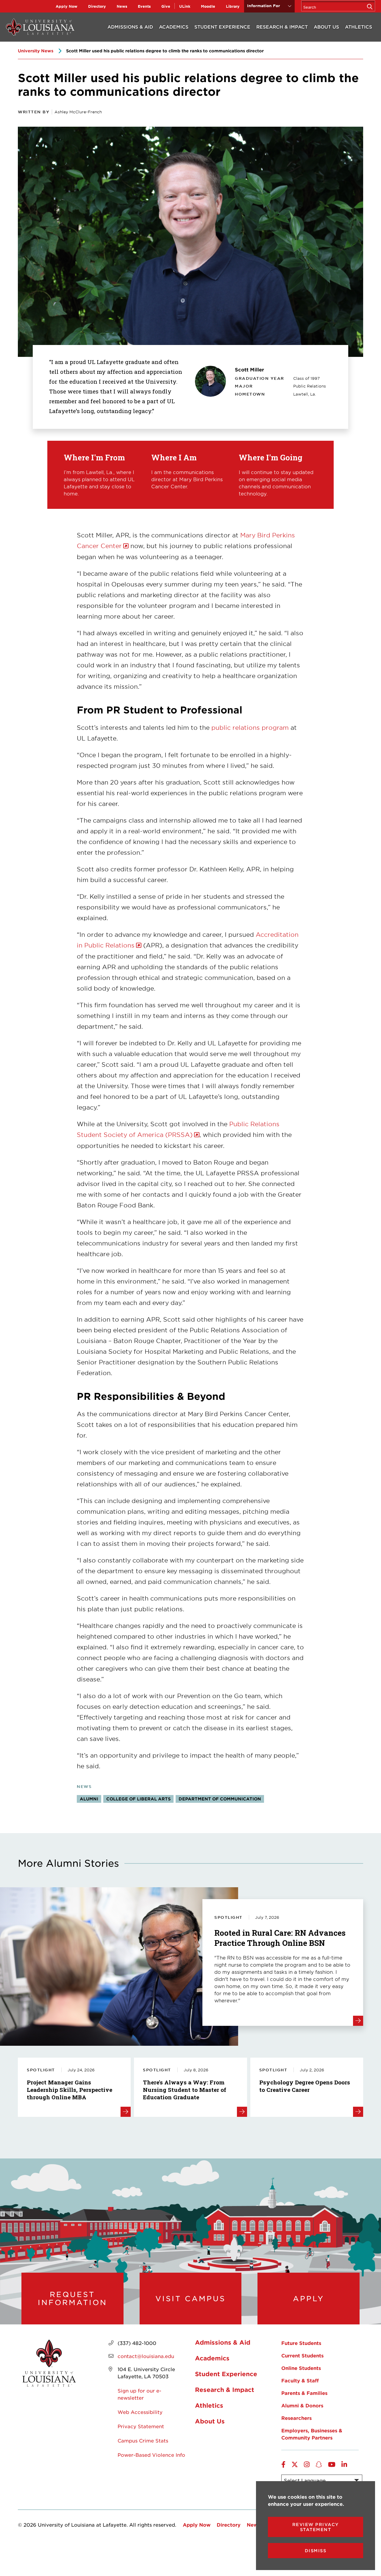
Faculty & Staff (300, 2380)
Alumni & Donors (302, 2405)
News (122, 6)
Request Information (72, 2298)
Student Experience (222, 27)
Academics (174, 27)
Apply (309, 2299)
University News (36, 51)
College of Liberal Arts (138, 1799)
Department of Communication (220, 1799)
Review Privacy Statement (316, 2527)
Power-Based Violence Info (151, 2455)
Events (144, 6)
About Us (326, 27)
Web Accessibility (140, 2412)
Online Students (301, 2368)
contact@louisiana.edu (146, 2356)
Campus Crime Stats (143, 2440)
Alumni (89, 1799)
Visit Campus (190, 2299)
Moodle (208, 6)
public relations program (250, 727)
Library (233, 6)
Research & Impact (282, 27)
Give (166, 6)
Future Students (301, 2343)
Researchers (296, 2418)
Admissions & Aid (130, 27)
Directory (97, 6)
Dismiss (316, 2551)
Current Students (302, 2355)
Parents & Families (304, 2393)
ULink (185, 6)
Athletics (359, 27)
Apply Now (67, 6)
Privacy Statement (141, 2426)
